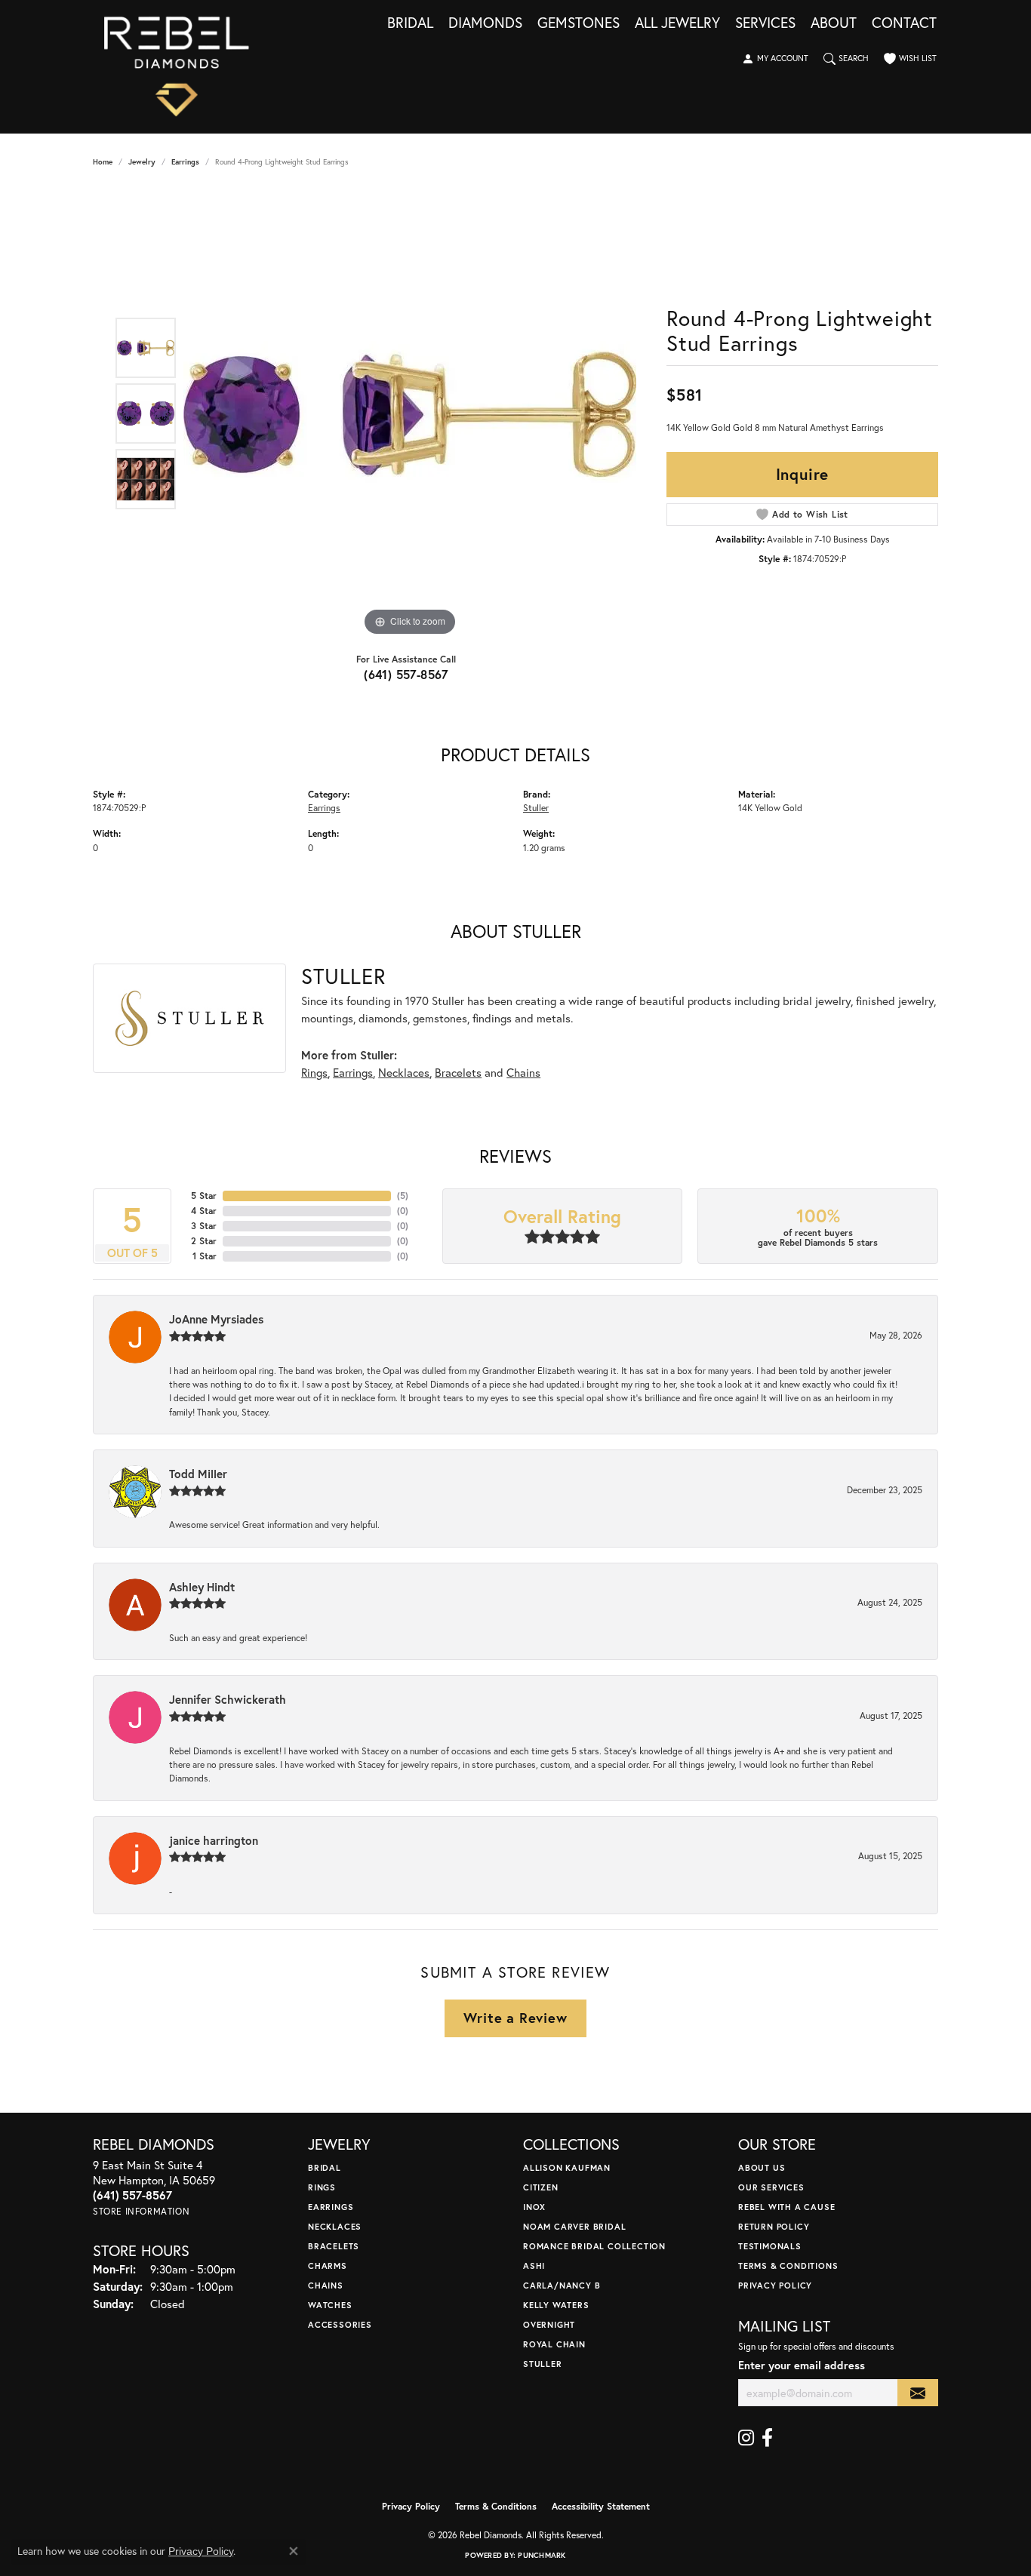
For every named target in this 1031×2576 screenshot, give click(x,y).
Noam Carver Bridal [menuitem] (574, 2226)
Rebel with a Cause (786, 2207)
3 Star (204, 1226)
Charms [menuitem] (328, 2266)
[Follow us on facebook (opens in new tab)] (767, 2438)
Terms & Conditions (788, 2266)
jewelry (142, 162)
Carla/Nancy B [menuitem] (562, 2285)
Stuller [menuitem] (543, 2364)
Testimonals (770, 2246)
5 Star (204, 1196)
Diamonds (485, 23)
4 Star (204, 1211)
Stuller (536, 807)
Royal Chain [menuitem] (554, 2344)
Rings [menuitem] (322, 2187)
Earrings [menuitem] (331, 2207)
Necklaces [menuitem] (335, 2226)
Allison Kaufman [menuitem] (567, 2167)
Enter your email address (802, 2365)
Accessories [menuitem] (340, 2324)
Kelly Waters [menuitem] (556, 2305)
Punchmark (542, 2555)
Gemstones (579, 23)
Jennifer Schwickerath (228, 1699)
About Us (762, 2167)
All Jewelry (677, 23)
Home (103, 162)
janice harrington (214, 1840)
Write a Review (515, 2018)
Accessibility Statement (601, 2506)
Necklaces (404, 1072)
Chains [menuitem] (326, 2285)
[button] (775, 59)
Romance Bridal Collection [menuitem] (594, 2246)
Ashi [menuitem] (534, 2266)
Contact (904, 23)
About (834, 23)
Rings (314, 1072)
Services (765, 23)
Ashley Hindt (202, 1587)
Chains (523, 1072)
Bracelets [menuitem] (334, 2246)
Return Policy (774, 2226)
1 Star (205, 1256)
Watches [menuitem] (330, 2305)
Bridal (410, 23)
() (403, 1196)
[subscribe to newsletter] (918, 2393)
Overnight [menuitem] (549, 2324)
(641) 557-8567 (406, 674)
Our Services (771, 2187)
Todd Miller (198, 1474)
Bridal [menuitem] (325, 2167)
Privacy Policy (775, 2285)
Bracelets (458, 1072)
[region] (410, 413)
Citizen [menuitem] (541, 2187)
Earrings (185, 162)
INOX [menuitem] (534, 2207)
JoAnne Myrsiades (216, 1319)
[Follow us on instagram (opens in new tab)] (746, 2438)
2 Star (204, 1241)
